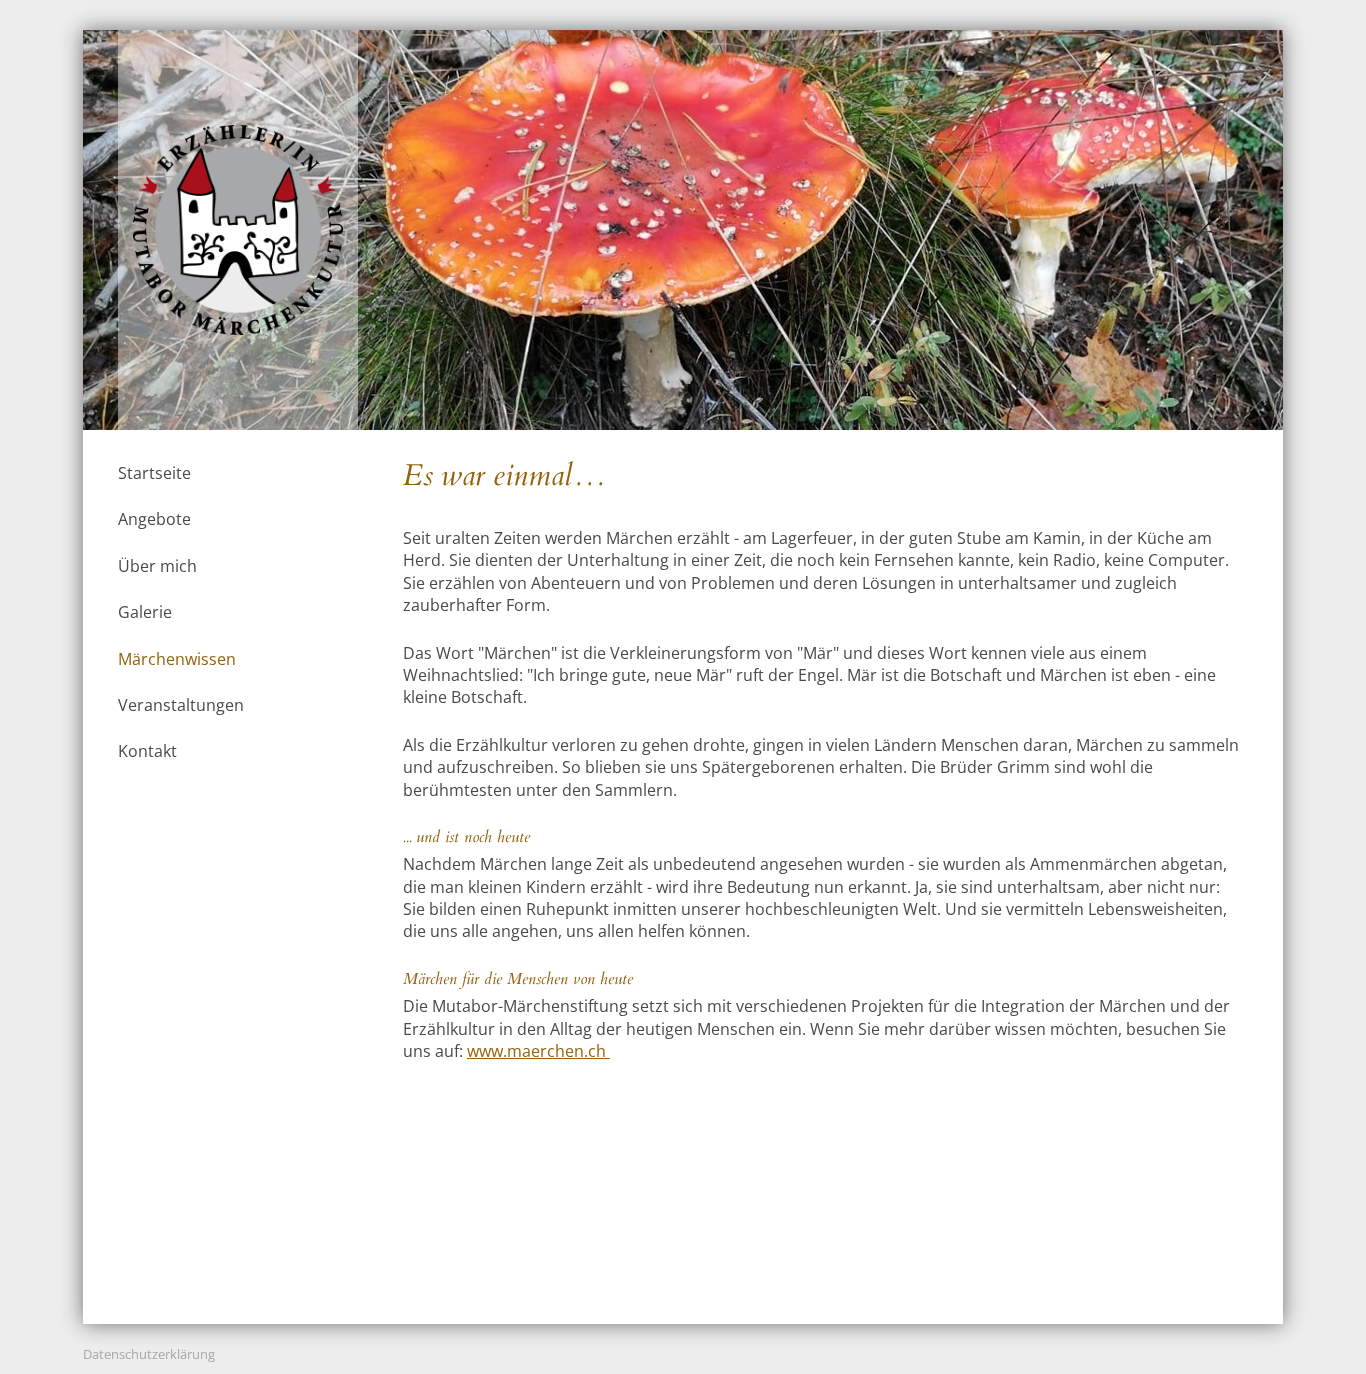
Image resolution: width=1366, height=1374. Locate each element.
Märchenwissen (177, 659)
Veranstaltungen (181, 705)
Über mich (157, 566)
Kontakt (147, 751)
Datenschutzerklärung (149, 1354)
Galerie (145, 612)
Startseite (154, 473)
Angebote (154, 519)
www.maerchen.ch (538, 1051)
